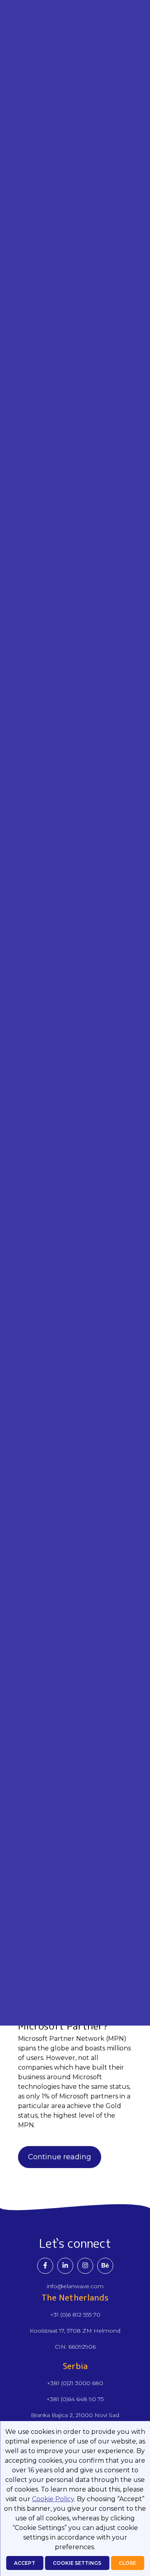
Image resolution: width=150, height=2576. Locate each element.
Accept (25, 2563)
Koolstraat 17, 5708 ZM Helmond (75, 2331)
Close (127, 2563)
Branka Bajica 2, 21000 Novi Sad (75, 2415)
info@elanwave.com (75, 2286)
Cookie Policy (53, 2499)
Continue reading (60, 2157)
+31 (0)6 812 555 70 (75, 2315)
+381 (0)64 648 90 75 (75, 2399)
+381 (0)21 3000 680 (75, 2383)
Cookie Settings (77, 2563)
